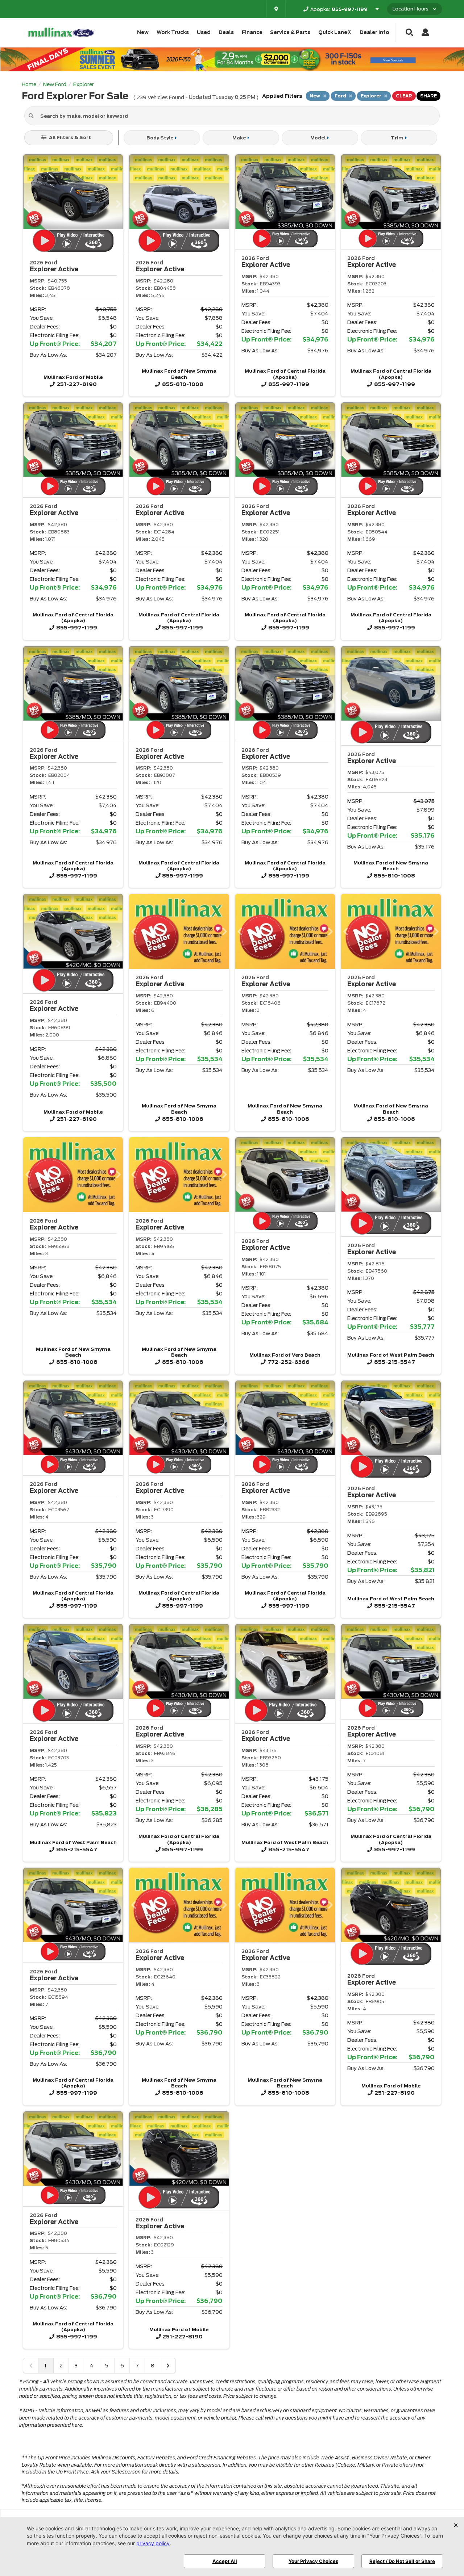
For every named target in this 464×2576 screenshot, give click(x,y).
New (143, 32)
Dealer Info (374, 32)
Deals (226, 32)
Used (204, 32)
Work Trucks (173, 32)
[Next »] (168, 2366)
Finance (252, 32)
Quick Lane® (335, 32)
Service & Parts (290, 32)
